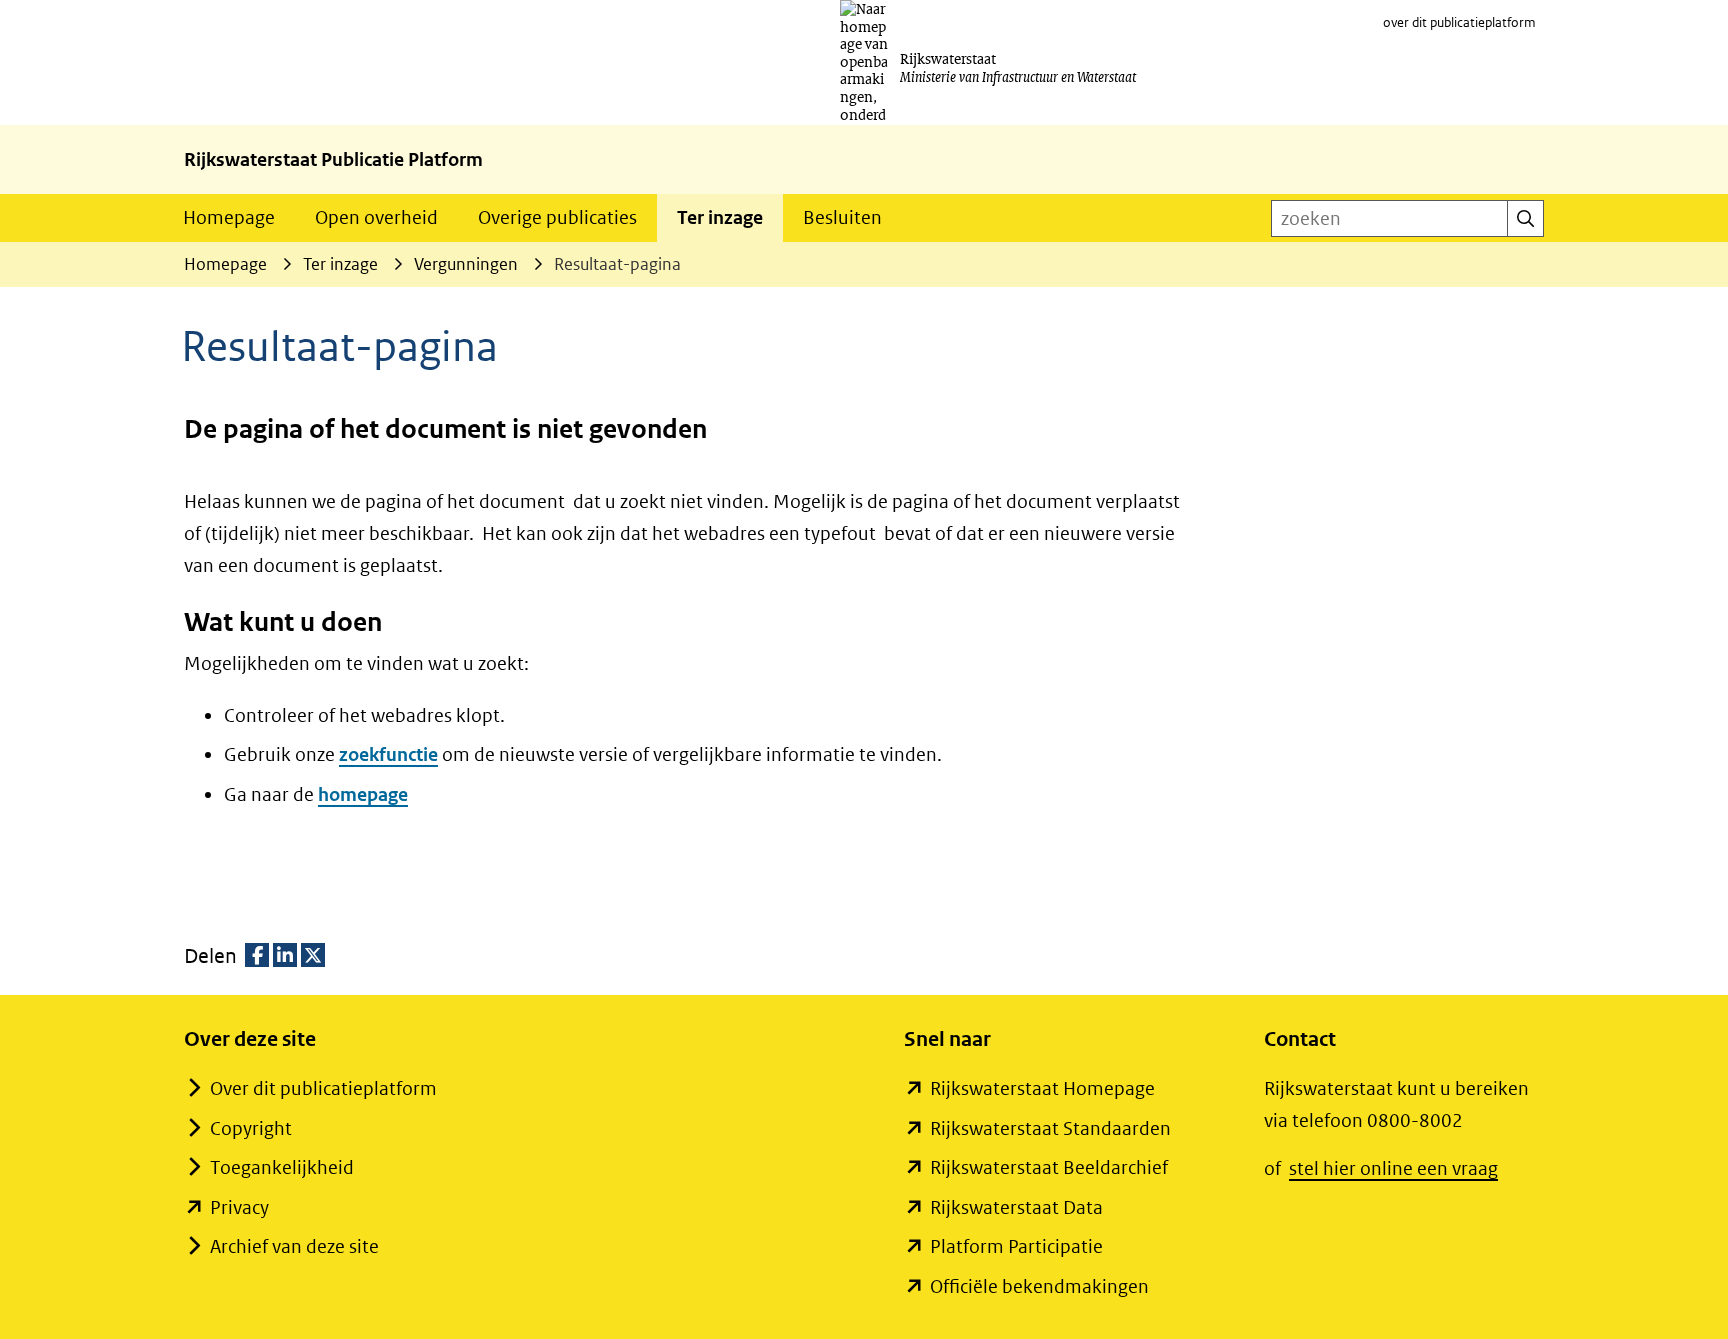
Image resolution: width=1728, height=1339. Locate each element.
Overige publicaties (557, 217)
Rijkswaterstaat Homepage (1042, 1088)
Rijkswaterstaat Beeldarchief (1049, 1167)
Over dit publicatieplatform (323, 1088)
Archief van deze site (294, 1246)
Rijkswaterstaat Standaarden (1050, 1128)
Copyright (251, 1128)
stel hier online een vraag (1393, 1168)
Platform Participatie (1016, 1246)
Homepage (229, 217)
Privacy (239, 1207)
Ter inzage (720, 217)
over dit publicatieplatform (1459, 22)
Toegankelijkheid (282, 1167)
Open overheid (376, 217)
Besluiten (842, 217)
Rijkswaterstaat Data (1016, 1207)
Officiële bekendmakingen (1039, 1286)
